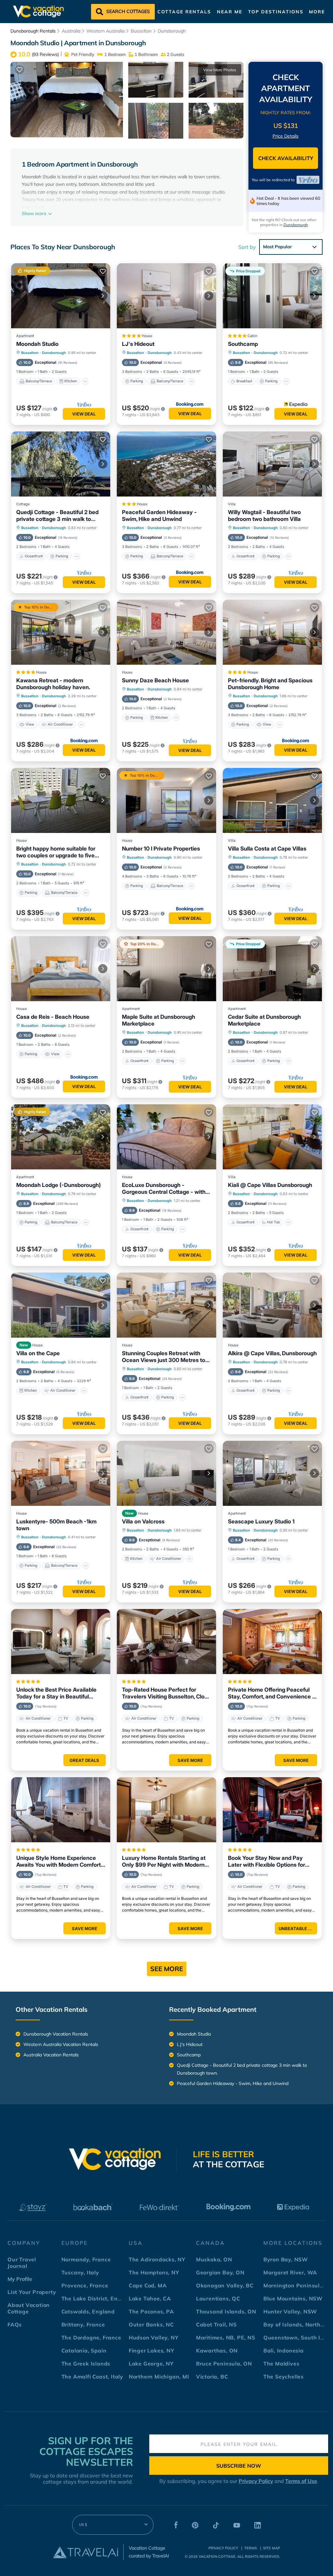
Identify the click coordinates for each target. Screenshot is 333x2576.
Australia (71, 31)
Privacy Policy (256, 2481)
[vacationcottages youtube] (237, 2527)
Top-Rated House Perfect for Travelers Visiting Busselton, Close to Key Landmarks (166, 1693)
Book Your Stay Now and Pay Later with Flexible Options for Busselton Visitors (266, 1861)
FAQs (15, 2324)
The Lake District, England (97, 2298)
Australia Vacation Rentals (51, 2055)
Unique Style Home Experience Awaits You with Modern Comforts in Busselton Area (60, 1861)
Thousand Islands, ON (226, 2311)
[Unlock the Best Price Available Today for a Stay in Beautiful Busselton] (61, 1642)
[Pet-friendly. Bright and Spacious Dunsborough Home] (272, 632)
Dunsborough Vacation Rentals (56, 2034)
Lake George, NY (151, 2364)
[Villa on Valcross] (166, 1473)
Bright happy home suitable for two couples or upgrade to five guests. (56, 852)
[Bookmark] (20, 70)
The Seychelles (284, 2377)
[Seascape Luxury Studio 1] (272, 1473)
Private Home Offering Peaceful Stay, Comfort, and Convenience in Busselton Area (272, 1693)
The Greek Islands (86, 2364)
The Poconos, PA (151, 2311)
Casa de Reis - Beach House (53, 1017)
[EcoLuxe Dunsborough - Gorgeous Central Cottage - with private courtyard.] (166, 1137)
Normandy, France (86, 2259)
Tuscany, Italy (80, 2272)
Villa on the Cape (38, 1353)
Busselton (141, 31)
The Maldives (281, 2364)
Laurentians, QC (218, 2298)
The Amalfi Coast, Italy (92, 2377)
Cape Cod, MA (148, 2285)
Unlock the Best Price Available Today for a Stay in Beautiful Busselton (56, 1693)
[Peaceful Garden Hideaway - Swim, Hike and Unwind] (166, 464)
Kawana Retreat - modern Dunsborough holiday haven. (53, 684)
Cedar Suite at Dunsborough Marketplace (264, 1020)
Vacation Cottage (217, 2556)
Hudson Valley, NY (154, 2337)
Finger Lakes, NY (152, 2351)
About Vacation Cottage (29, 2308)
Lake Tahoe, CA (150, 2298)
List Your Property (32, 2292)
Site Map (272, 2548)
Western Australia (106, 31)
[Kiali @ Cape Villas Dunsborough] (272, 1137)
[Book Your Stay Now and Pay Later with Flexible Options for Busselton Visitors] (272, 1810)
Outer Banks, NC (151, 2324)
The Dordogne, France (91, 2337)
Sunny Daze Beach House (155, 680)
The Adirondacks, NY (157, 2259)
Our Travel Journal (22, 2263)
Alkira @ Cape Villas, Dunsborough (272, 1353)
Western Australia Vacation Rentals (61, 2044)
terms (251, 2548)
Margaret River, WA (290, 2272)
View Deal (84, 414)
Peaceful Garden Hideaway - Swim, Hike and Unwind (159, 516)
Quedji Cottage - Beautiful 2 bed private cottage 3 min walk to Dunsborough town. (57, 516)
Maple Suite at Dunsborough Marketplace (159, 1020)
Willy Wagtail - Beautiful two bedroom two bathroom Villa (264, 516)
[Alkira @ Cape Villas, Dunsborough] (272, 1305)
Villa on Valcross (143, 1521)
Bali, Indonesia (284, 2351)
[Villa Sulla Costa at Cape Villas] (272, 800)
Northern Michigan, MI (159, 2377)
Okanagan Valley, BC (225, 2285)
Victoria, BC (212, 2377)
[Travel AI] (86, 2552)
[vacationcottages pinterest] (195, 2527)
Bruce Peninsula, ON (224, 2364)
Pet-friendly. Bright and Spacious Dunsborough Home (270, 684)
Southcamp (243, 344)
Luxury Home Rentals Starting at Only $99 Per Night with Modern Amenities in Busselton (164, 1861)
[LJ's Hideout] (166, 296)
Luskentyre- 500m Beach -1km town (56, 1525)
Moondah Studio (37, 344)
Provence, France (85, 2285)
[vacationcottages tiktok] (216, 2527)
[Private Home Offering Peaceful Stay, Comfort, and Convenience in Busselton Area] (272, 1642)
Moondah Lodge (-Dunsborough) (59, 1185)
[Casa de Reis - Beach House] (61, 969)
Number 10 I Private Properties (161, 849)
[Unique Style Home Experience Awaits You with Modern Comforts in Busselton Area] (61, 1810)
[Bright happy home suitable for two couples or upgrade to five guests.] (61, 800)
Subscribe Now (239, 2466)
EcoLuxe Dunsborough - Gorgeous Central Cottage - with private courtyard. (164, 1189)
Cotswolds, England (88, 2311)
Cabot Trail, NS (216, 2324)
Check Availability (286, 158)
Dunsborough (172, 31)
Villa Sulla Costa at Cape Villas (267, 849)
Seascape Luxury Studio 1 (261, 1521)
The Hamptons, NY (154, 2272)
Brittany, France (83, 2324)
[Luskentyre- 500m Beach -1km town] (61, 1473)
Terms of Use (301, 2481)
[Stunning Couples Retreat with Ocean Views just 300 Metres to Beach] (166, 1305)
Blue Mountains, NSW (293, 2298)
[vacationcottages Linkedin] (258, 2527)
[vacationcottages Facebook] (176, 2527)
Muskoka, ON (214, 2259)
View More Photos (220, 70)
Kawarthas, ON (217, 2351)
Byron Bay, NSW (286, 2259)
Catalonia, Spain (84, 2351)
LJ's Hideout (138, 344)
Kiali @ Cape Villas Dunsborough (270, 1185)
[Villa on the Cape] (61, 1305)
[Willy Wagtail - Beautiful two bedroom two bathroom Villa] (272, 464)
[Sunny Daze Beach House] (166, 632)
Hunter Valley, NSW (290, 2311)
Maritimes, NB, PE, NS (226, 2337)
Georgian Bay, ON (220, 2272)
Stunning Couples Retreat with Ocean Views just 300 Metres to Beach (164, 1357)
